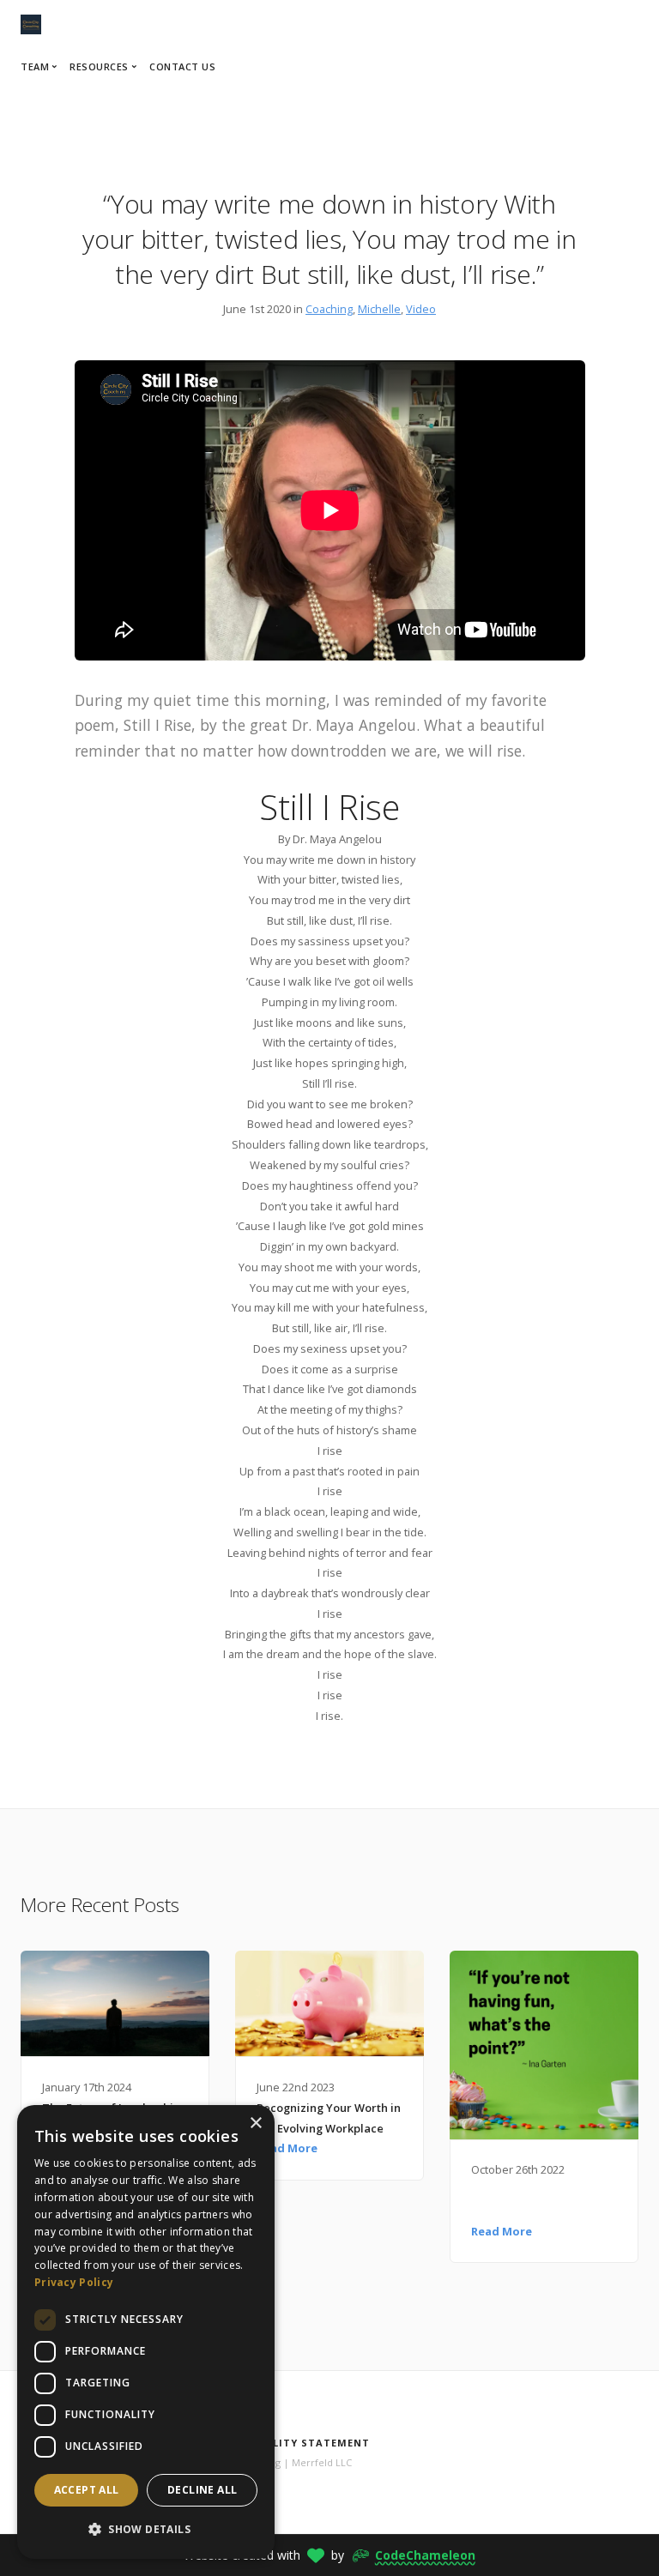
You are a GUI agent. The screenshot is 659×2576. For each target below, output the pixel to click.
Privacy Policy (74, 2282)
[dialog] (146, 2332)
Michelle (379, 309)
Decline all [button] (202, 2490)
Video (421, 309)
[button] (146, 2530)
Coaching (329, 309)
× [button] (255, 2124)
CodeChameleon (425, 2555)
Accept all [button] (87, 2490)
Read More (287, 2148)
